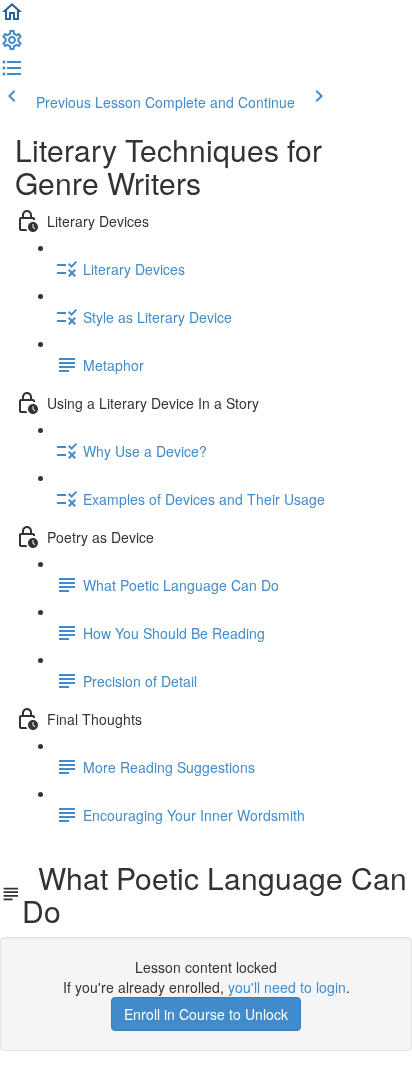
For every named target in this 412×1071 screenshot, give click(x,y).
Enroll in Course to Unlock (206, 1014)
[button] (12, 18)
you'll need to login (287, 987)
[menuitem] (12, 46)
